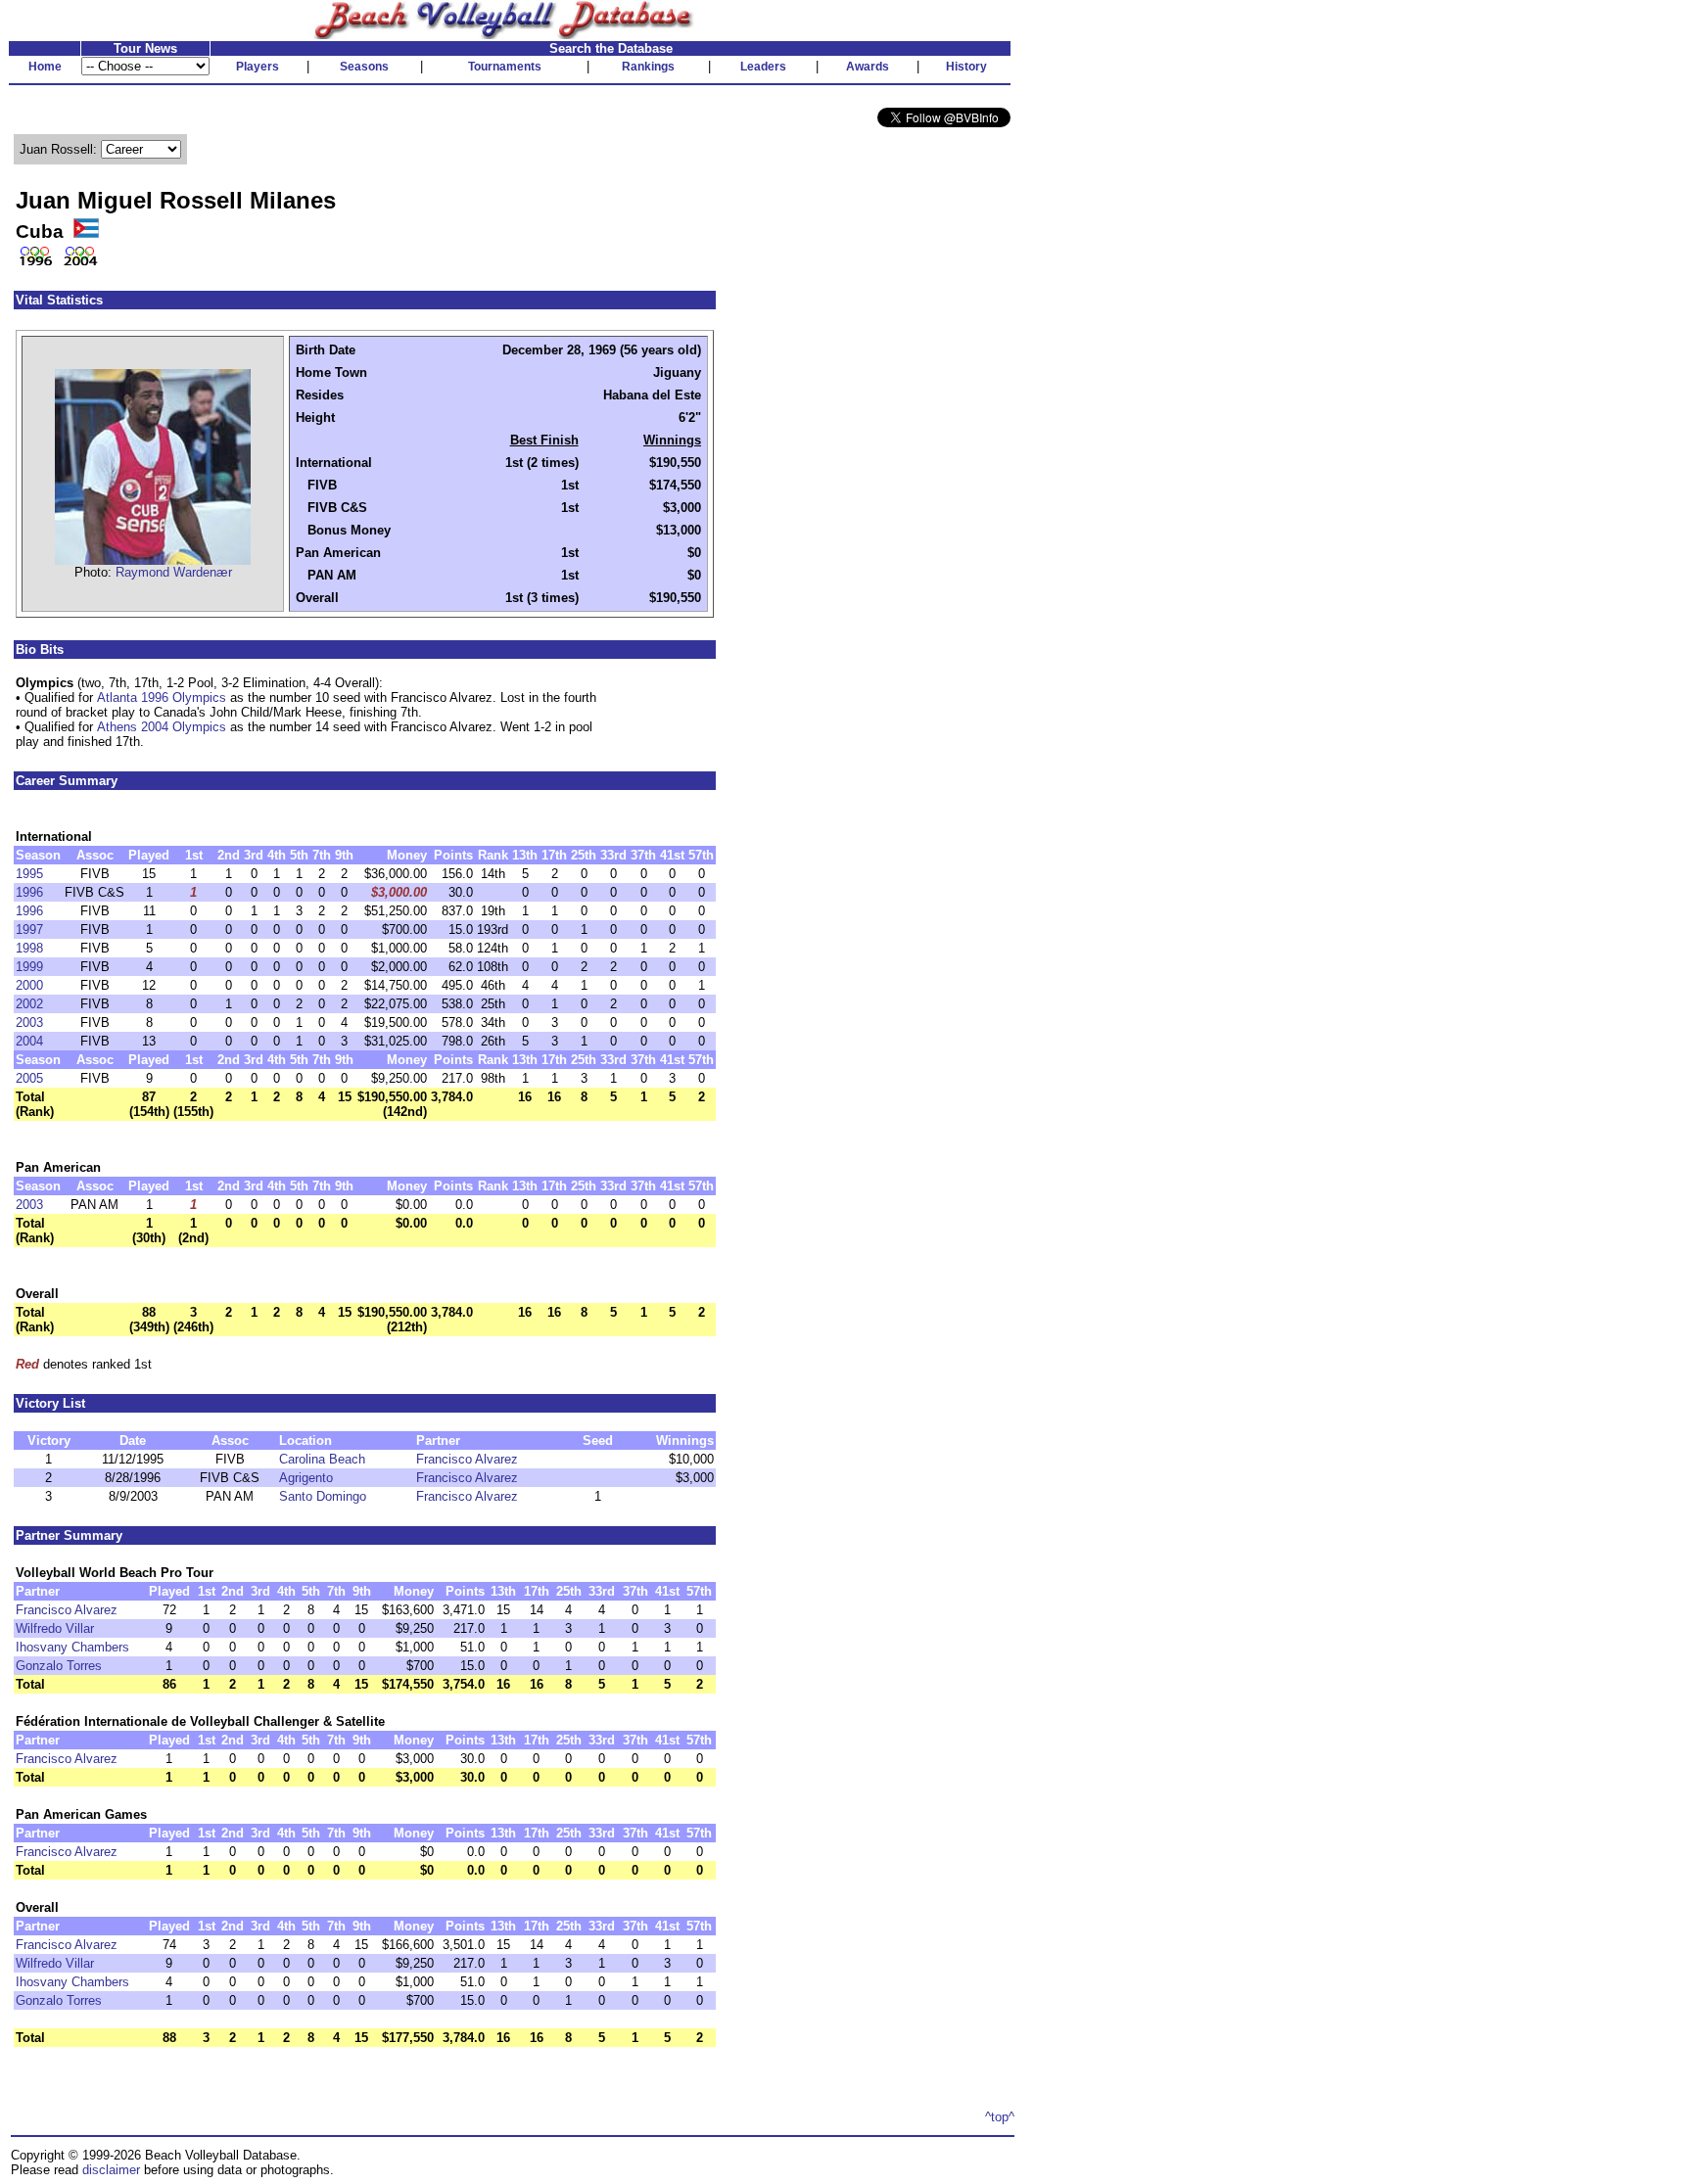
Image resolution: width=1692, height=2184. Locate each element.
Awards (868, 67)
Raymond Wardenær (174, 572)
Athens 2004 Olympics (162, 727)
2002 (29, 1004)
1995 (29, 874)
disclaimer (111, 2170)
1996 (29, 892)
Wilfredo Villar (55, 1628)
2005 (29, 1078)
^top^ (1000, 2117)
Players (258, 67)
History (966, 67)
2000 (29, 985)
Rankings (648, 67)
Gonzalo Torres (59, 1666)
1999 (29, 967)
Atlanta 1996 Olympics (162, 697)
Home (45, 67)
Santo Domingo (323, 1496)
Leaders (763, 67)
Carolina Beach (322, 1459)
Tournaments (505, 67)
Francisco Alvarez (467, 1459)
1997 (29, 929)
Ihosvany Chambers (72, 1647)
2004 (29, 1041)
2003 (29, 1022)
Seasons (364, 67)
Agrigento (306, 1478)
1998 (29, 948)
